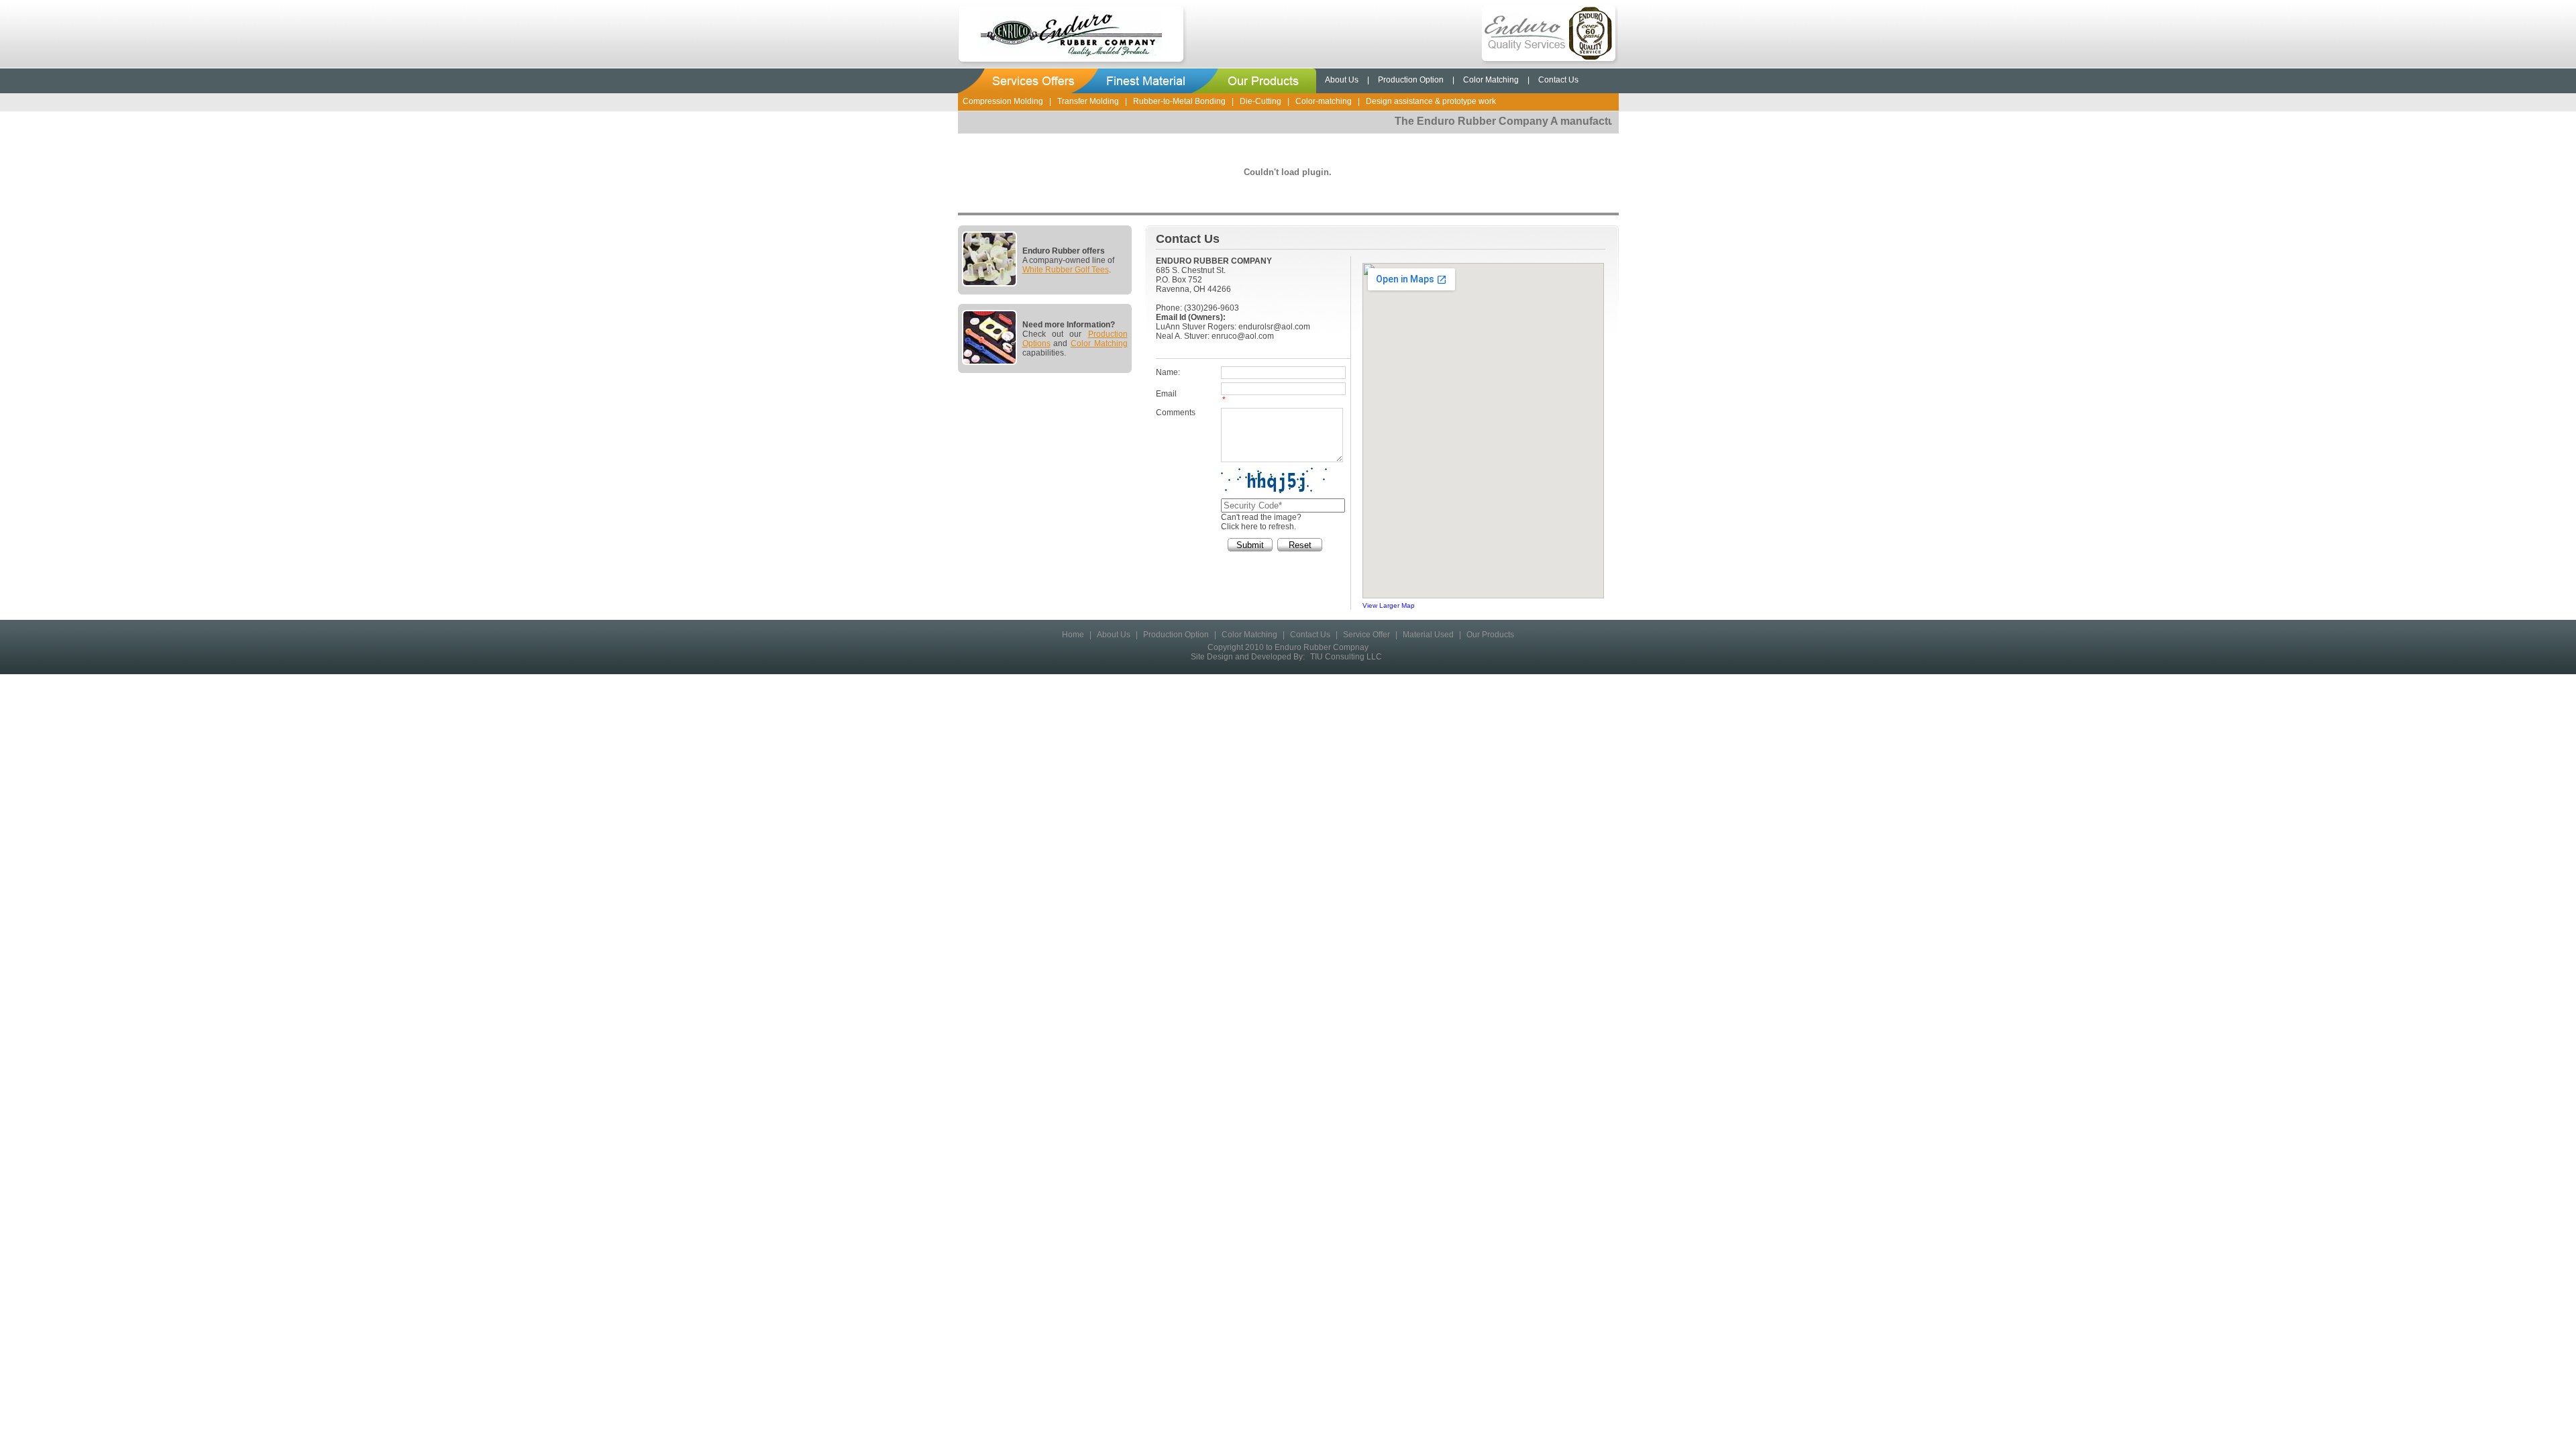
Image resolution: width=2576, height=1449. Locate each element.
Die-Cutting (1260, 101)
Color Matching (1491, 80)
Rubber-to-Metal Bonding (1179, 101)
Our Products (1490, 635)
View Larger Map (1389, 605)
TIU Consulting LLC (1346, 657)
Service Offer (1366, 635)
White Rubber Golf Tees (1066, 270)
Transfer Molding (1088, 101)
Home (1073, 635)
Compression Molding (1003, 101)
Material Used (1428, 635)
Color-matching (1324, 101)
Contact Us (1558, 80)
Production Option (1411, 80)
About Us (1342, 80)
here (1249, 527)
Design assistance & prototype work (1431, 101)
